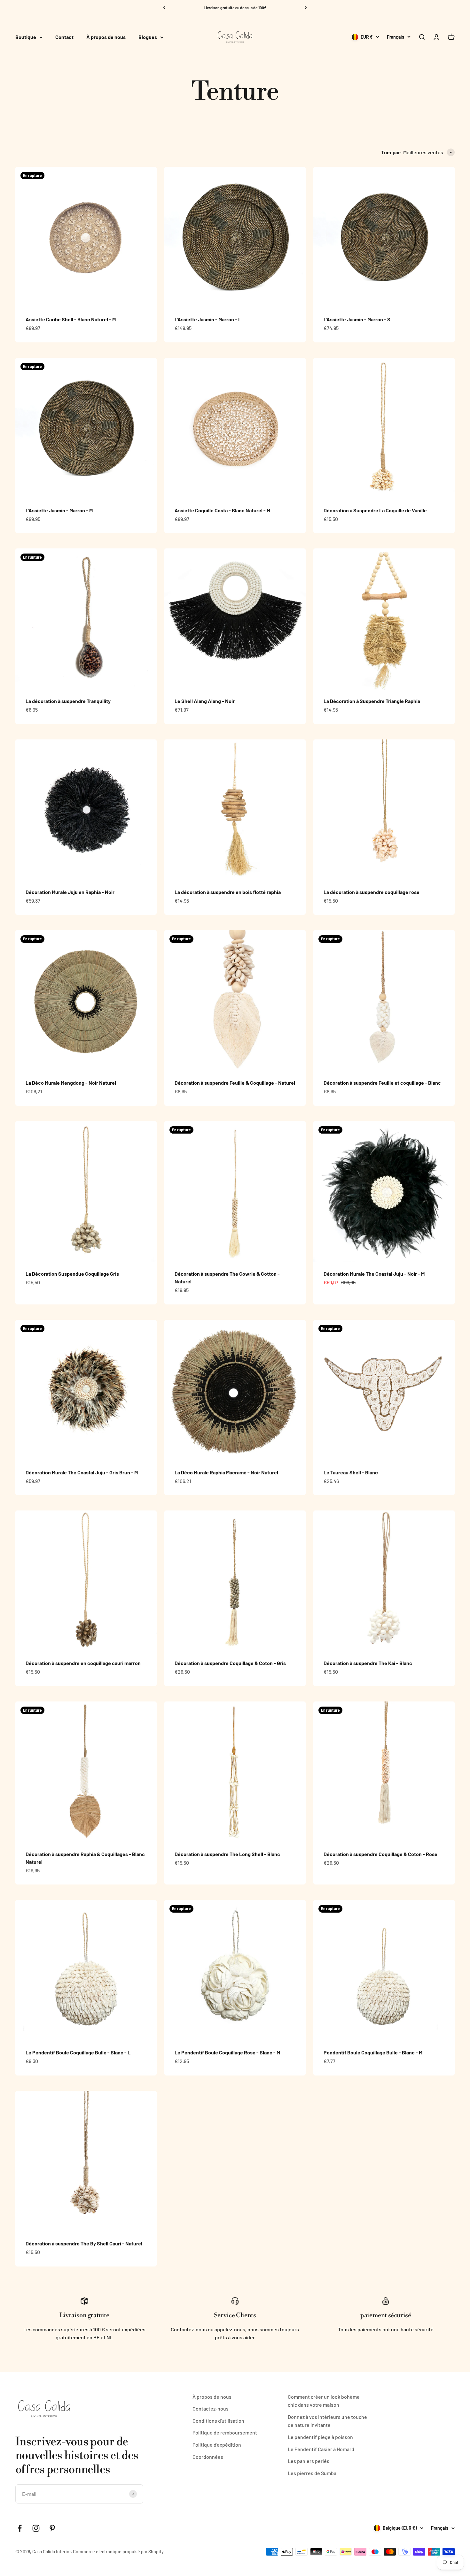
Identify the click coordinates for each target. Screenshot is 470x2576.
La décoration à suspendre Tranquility (68, 701)
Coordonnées (208, 2457)
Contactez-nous (211, 2408)
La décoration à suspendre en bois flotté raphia (228, 892)
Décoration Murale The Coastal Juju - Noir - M (374, 1274)
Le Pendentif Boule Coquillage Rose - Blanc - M (227, 2052)
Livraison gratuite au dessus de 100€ (235, 8)
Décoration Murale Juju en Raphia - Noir (70, 892)
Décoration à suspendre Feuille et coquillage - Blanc (382, 1083)
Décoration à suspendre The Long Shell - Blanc (227, 1854)
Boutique (26, 37)
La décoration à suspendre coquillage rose (372, 892)
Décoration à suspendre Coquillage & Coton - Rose (380, 1854)
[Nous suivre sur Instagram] (36, 2528)
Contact (64, 37)
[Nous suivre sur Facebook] (20, 2528)
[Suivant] (306, 8)
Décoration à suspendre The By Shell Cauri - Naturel (84, 2243)
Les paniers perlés (309, 2461)
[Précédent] (164, 8)
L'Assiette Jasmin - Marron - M (59, 510)
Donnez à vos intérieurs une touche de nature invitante (327, 2421)
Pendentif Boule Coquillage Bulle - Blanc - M (373, 2052)
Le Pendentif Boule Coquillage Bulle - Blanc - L (78, 2052)
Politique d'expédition (217, 2445)
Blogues (148, 37)
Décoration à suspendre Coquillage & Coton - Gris (230, 1663)
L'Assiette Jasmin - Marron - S (357, 319)
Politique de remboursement (225, 2432)
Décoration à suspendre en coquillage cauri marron (83, 1663)
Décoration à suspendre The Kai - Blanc (368, 1663)
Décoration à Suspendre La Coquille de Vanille (375, 510)
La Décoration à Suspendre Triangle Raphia (372, 701)
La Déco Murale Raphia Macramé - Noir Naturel (226, 1472)
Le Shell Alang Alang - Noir (205, 701)
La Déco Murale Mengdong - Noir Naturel (71, 1083)
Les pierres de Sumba (312, 2473)
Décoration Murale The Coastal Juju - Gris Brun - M (82, 1472)
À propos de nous (106, 37)
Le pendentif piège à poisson (320, 2437)
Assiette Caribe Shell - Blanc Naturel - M (71, 319)
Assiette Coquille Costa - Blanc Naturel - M (222, 510)
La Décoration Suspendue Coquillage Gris (72, 1274)
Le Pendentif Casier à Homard (321, 2449)
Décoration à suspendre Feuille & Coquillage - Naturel (235, 1083)
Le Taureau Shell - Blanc (351, 1472)
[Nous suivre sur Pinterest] (52, 2528)
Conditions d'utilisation (218, 2421)
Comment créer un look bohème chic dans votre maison (324, 2401)
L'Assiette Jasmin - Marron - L (208, 319)
